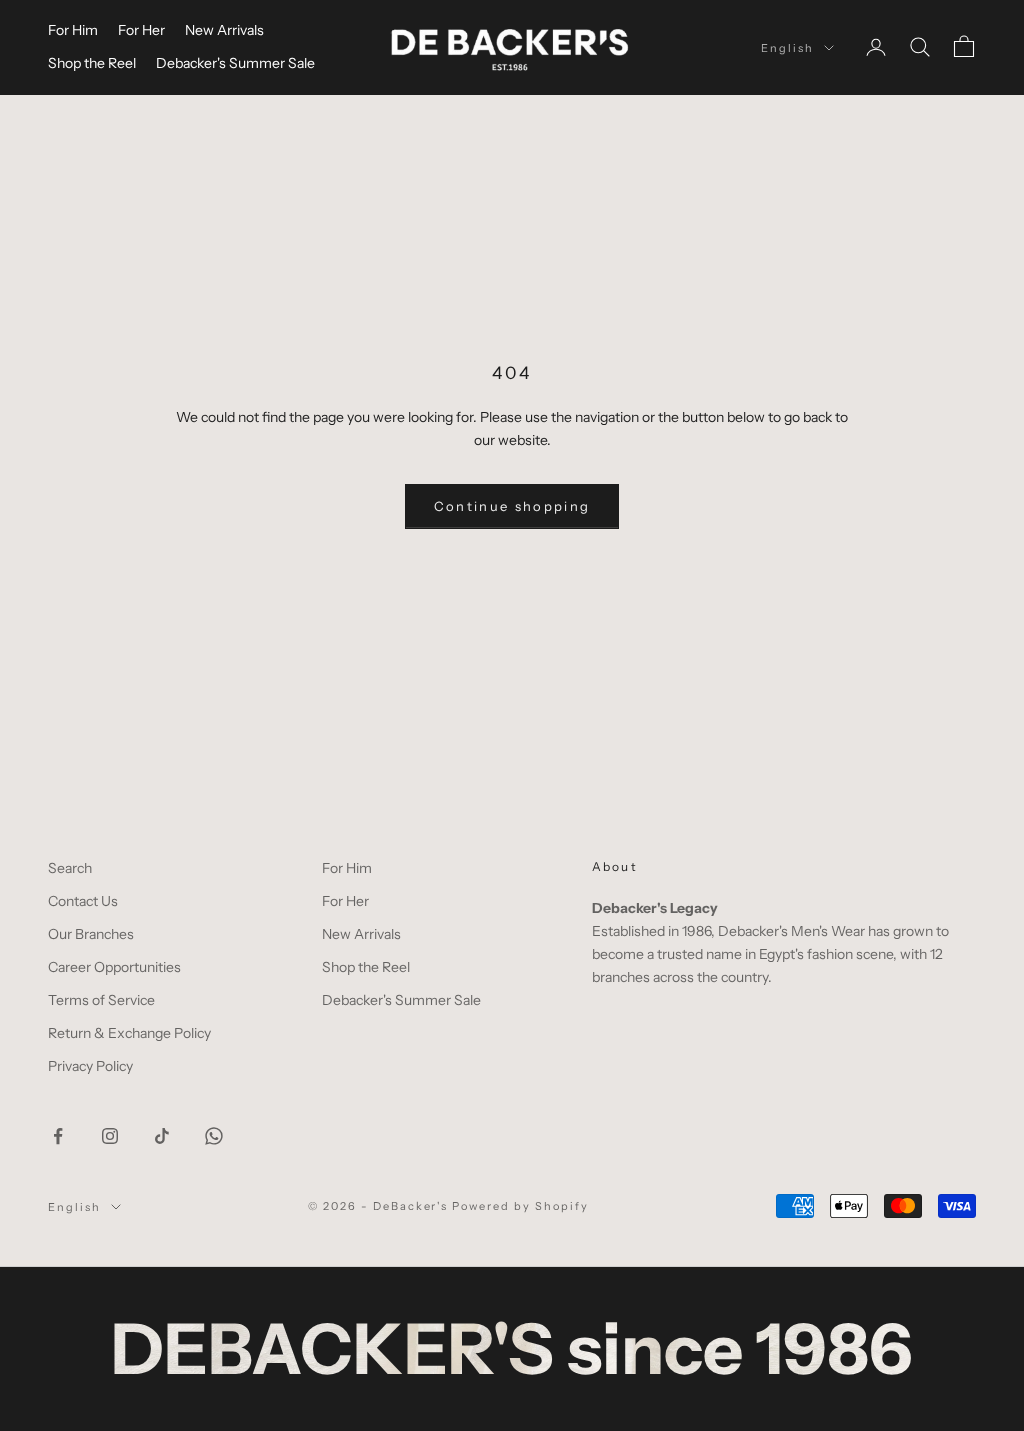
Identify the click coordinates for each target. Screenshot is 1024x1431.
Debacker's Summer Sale (235, 63)
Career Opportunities (114, 967)
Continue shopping (512, 506)
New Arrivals (224, 30)
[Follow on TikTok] (162, 1136)
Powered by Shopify (520, 1206)
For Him (73, 30)
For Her (141, 30)
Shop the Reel (92, 63)
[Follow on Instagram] (110, 1136)
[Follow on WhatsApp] (214, 1136)
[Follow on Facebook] (58, 1136)
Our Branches (91, 934)
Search (70, 868)
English (787, 48)
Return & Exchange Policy (129, 1033)
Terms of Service (101, 1000)
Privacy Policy (90, 1066)
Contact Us (83, 901)
